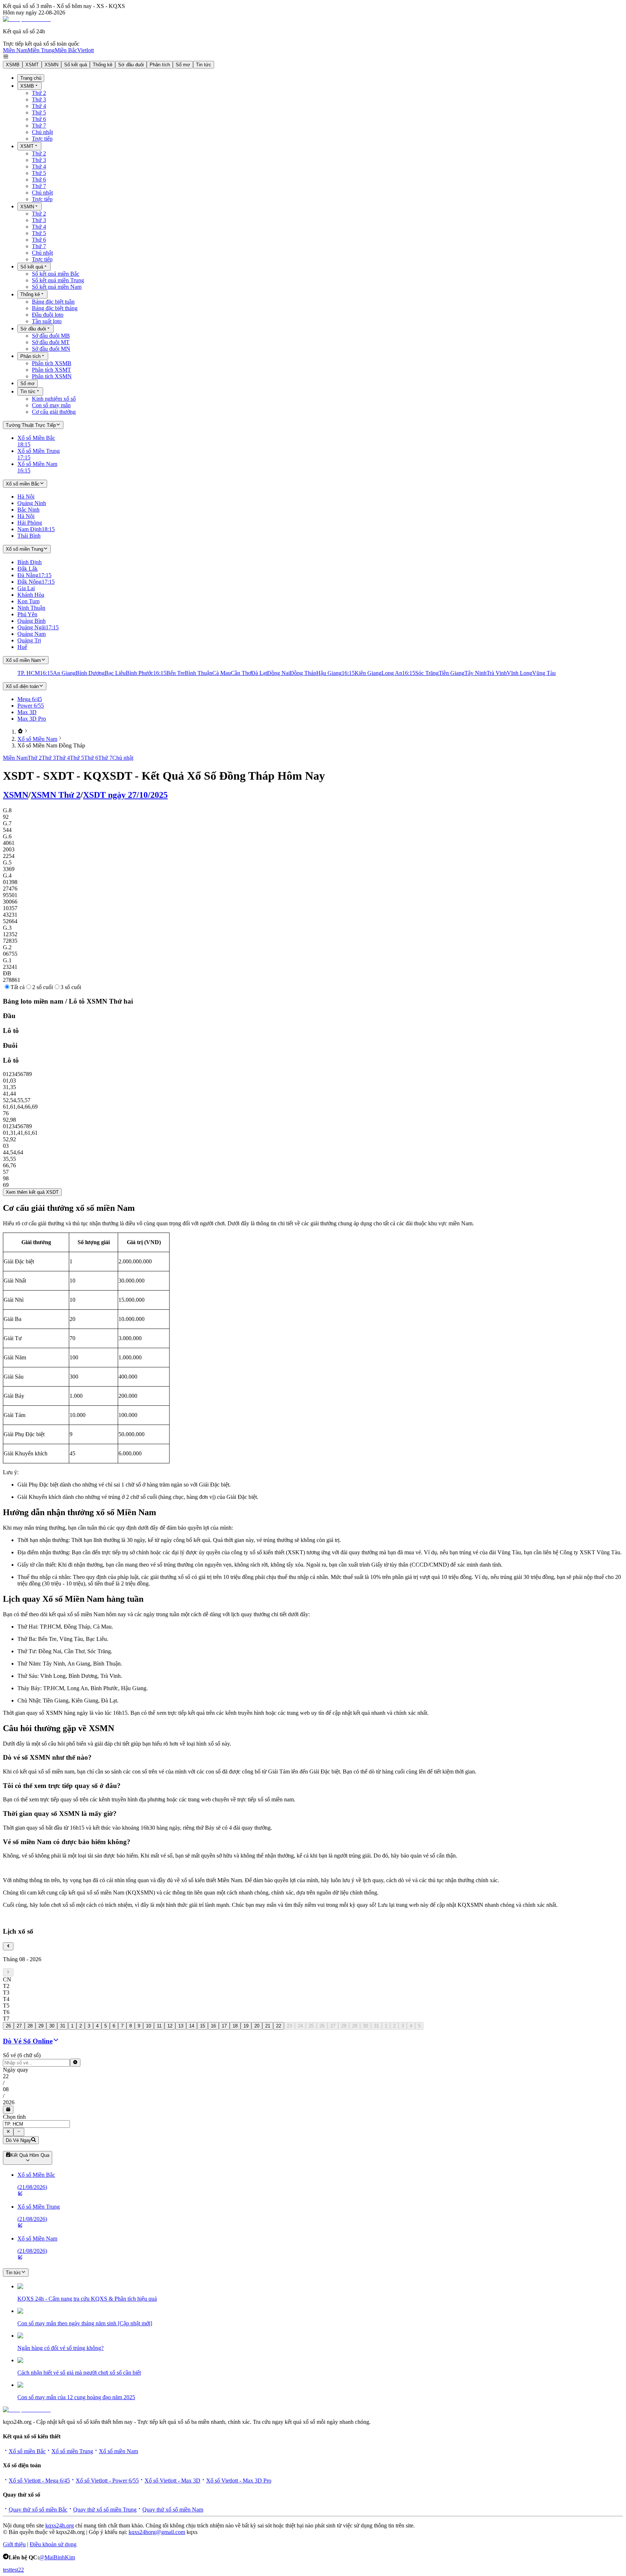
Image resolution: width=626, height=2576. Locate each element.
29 (41, 2026)
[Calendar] (8, 2110)
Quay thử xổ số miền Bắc (38, 2510)
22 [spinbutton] (6, 2076)
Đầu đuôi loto (48, 315)
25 (311, 2026)
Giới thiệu (14, 2544)
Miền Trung (41, 50)
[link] (20, 732)
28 (30, 2026)
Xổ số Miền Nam (37, 739)
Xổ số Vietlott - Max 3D (172, 2481)
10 (149, 2026)
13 (181, 2026)
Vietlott (85, 50)
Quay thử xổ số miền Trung (105, 2510)
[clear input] (75, 2063)
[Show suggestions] (8, 2132)
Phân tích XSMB (52, 363)
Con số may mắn (51, 405)
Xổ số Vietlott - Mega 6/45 (39, 2481)
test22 (17, 2570)
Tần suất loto (47, 321)
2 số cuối (43, 987)
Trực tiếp (42, 139)
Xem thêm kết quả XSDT (32, 1192)
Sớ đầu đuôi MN (51, 349)
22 (279, 2026)
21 (268, 2026)
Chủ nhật (42, 132)
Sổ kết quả (76, 65)
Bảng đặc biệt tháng (55, 308)
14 (192, 2026)
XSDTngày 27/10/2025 (125, 795)
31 (63, 2026)
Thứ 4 (39, 106)
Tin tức (204, 65)
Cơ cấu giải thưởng (54, 412)
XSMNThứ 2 (56, 795)
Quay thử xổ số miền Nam (173, 2510)
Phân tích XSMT (51, 370)
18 (235, 2026)
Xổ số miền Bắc (27, 2451)
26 (8, 2026)
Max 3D (27, 712)
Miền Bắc (66, 50)
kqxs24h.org (60, 2525)
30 (52, 2026)
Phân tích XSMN (52, 376)
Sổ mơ (183, 65)
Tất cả (18, 987)
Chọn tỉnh (14, 2117)
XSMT (32, 65)
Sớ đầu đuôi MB (51, 336)
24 (300, 2026)
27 (19, 2026)
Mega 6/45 (30, 699)
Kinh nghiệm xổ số (54, 399)
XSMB (13, 65)
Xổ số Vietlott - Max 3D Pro (239, 2481)
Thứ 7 (39, 126)
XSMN (51, 65)
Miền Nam (15, 50)
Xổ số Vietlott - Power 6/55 (107, 2481)
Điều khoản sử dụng (53, 2544)
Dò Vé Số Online (28, 2041)
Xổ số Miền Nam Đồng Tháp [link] (51, 745)
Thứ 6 (39, 119)
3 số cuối (71, 987)
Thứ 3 (39, 99)
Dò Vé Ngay (18, 2140)
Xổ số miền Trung (72, 2451)
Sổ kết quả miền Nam (57, 287)
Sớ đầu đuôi (131, 65)
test (7, 2570)
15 (203, 2026)
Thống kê (103, 65)
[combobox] (36, 2124)
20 (257, 2026)
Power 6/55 (31, 706)
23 (289, 2026)
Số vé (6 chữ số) (22, 2055)
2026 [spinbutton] (9, 2102)
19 (246, 2026)
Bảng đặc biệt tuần (53, 302)
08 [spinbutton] (6, 2089)
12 (170, 2026)
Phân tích (160, 65)
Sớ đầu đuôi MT (51, 342)
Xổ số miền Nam (118, 2451)
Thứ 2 (39, 93)
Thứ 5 (39, 112)
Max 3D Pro (32, 719)
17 (224, 2026)
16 (213, 2026)
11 (159, 2026)
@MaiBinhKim (57, 2557)
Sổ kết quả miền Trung (58, 280)
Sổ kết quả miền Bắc (56, 274)
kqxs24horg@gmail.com (157, 2532)
